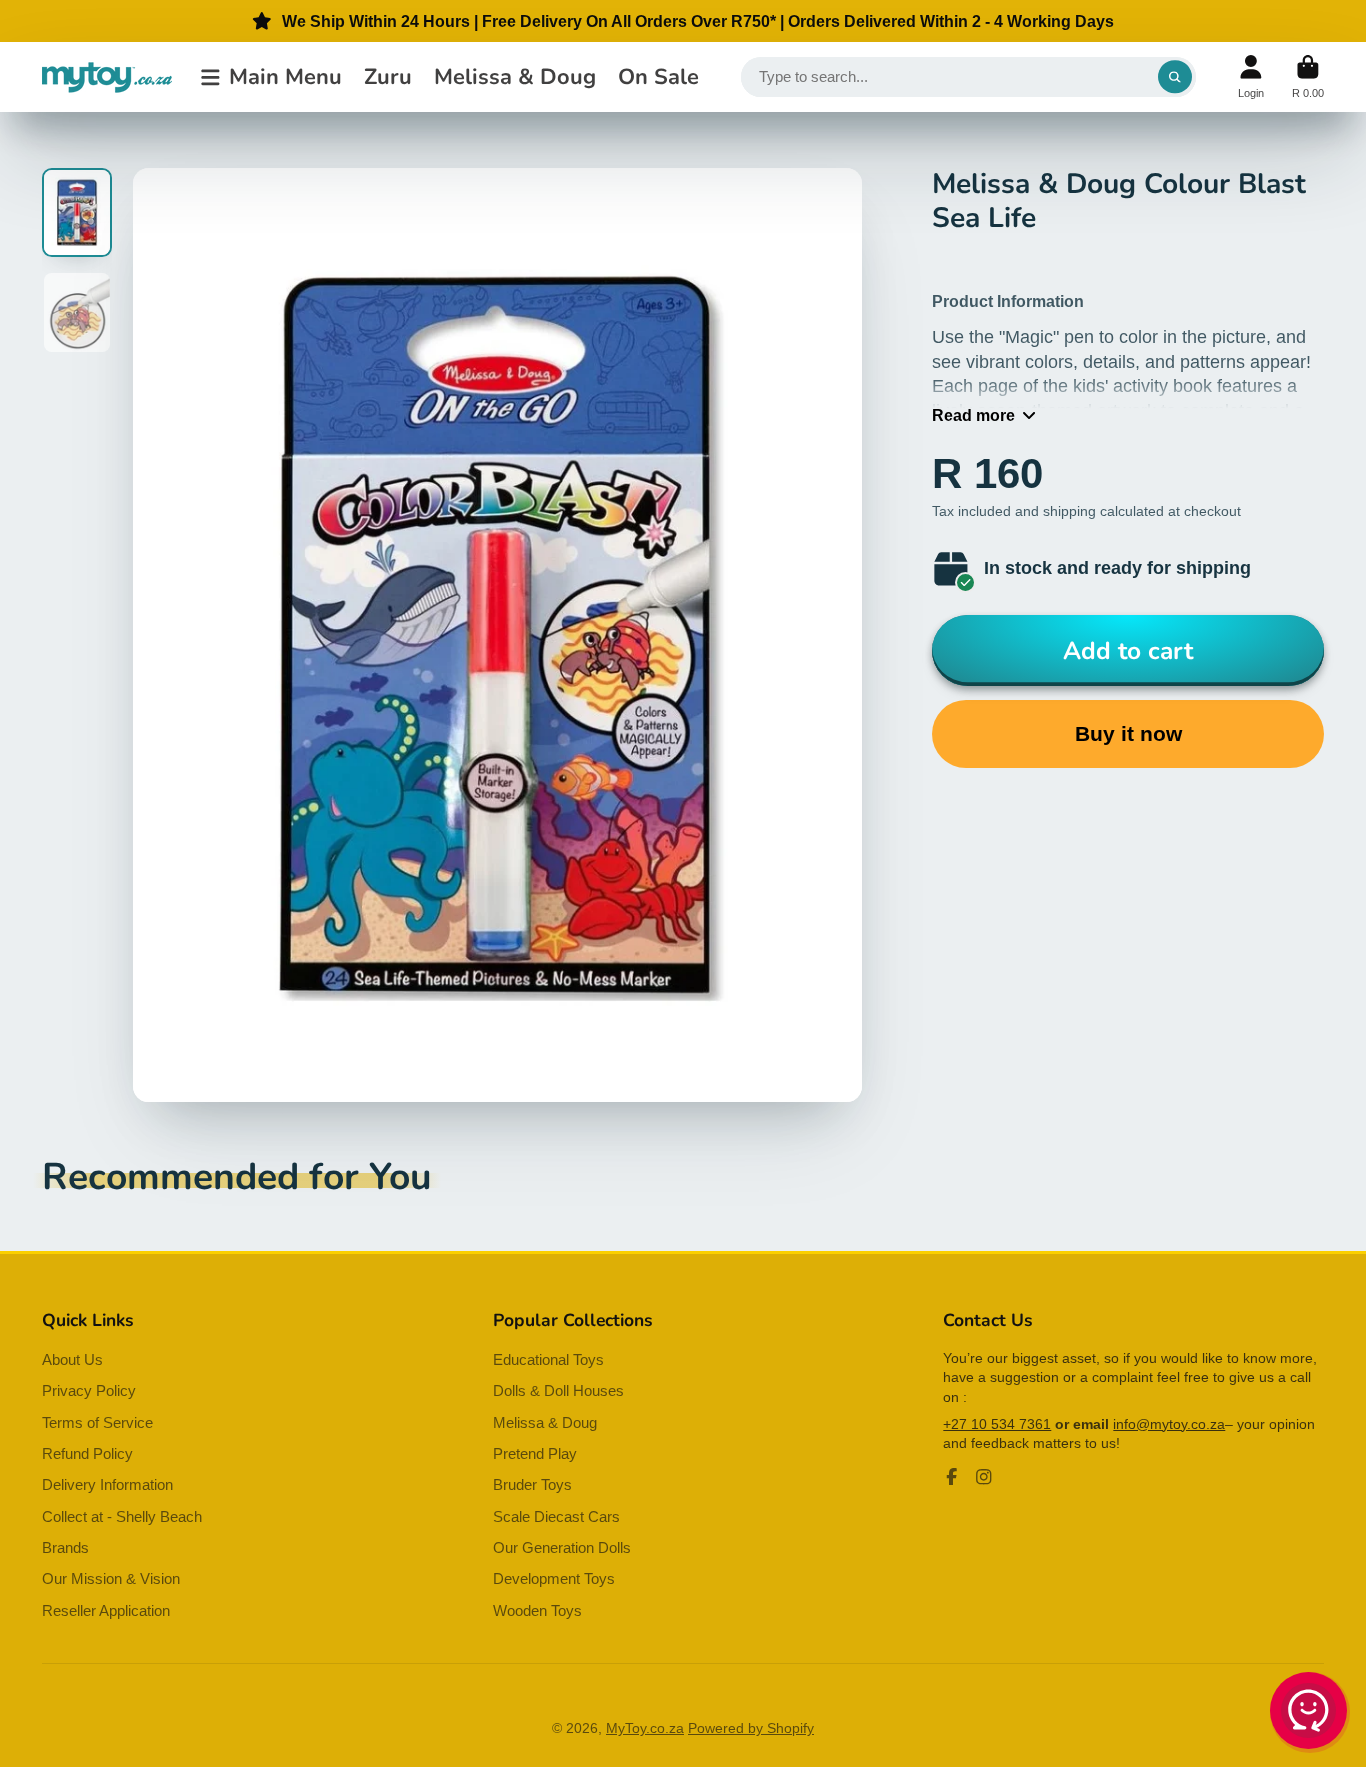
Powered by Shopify (751, 1728)
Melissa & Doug (515, 77)
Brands (65, 1547)
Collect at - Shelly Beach (122, 1516)
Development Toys (554, 1578)
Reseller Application (106, 1610)
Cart (1308, 76)
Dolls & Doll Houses (558, 1390)
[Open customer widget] (1310, 1714)
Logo (107, 77)
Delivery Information (107, 1484)
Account (1251, 76)
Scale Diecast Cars (556, 1516)
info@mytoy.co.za (1169, 1424)
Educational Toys (548, 1359)
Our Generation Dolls (562, 1547)
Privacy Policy (89, 1390)
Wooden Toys (537, 1610)
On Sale (658, 77)
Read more (973, 415)
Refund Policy (87, 1453)
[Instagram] (984, 1477)
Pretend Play (535, 1453)
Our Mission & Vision (111, 1578)
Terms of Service (97, 1422)
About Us (72, 1359)
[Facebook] (952, 1477)
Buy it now (1128, 733)
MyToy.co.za (645, 1728)
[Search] (1175, 77)
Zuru (388, 77)
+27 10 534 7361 (997, 1424)
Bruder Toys (532, 1484)
